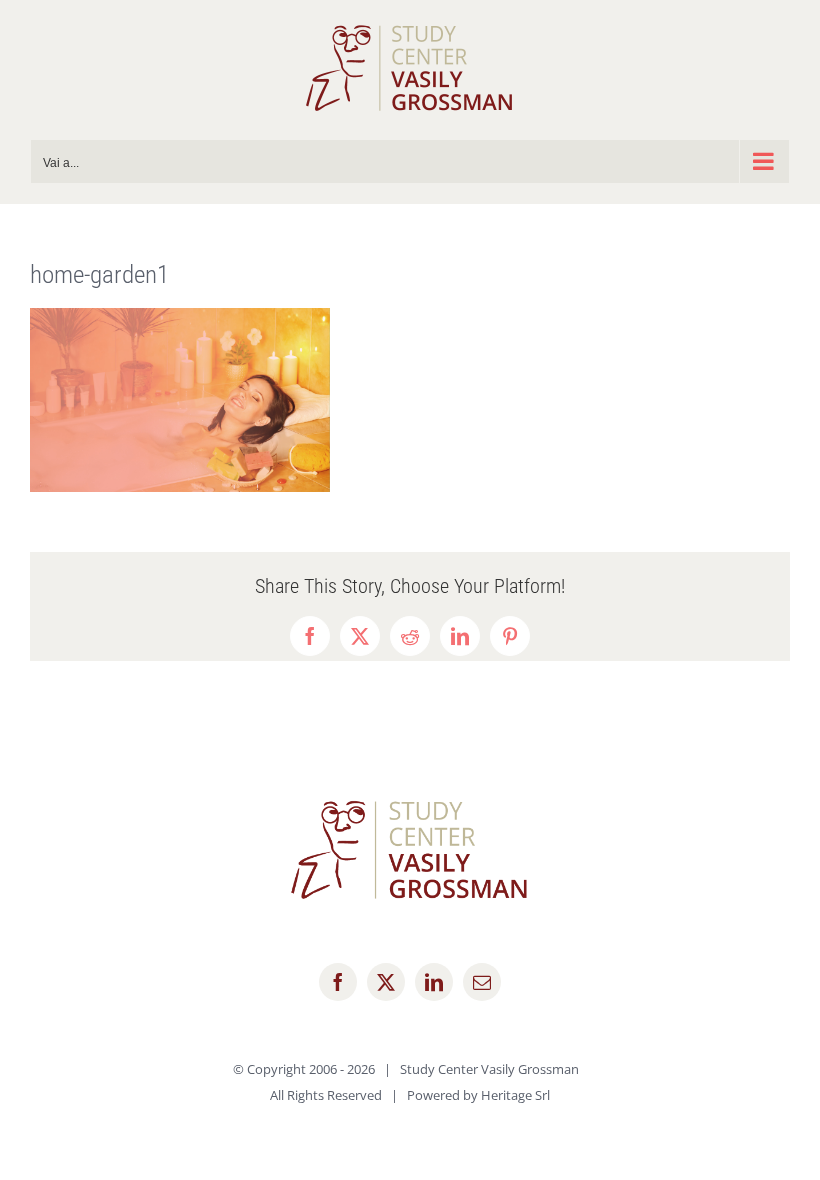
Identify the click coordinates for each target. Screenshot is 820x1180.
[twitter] (386, 982)
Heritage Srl (515, 1095)
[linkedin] (434, 982)
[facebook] (338, 982)
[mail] (482, 982)
